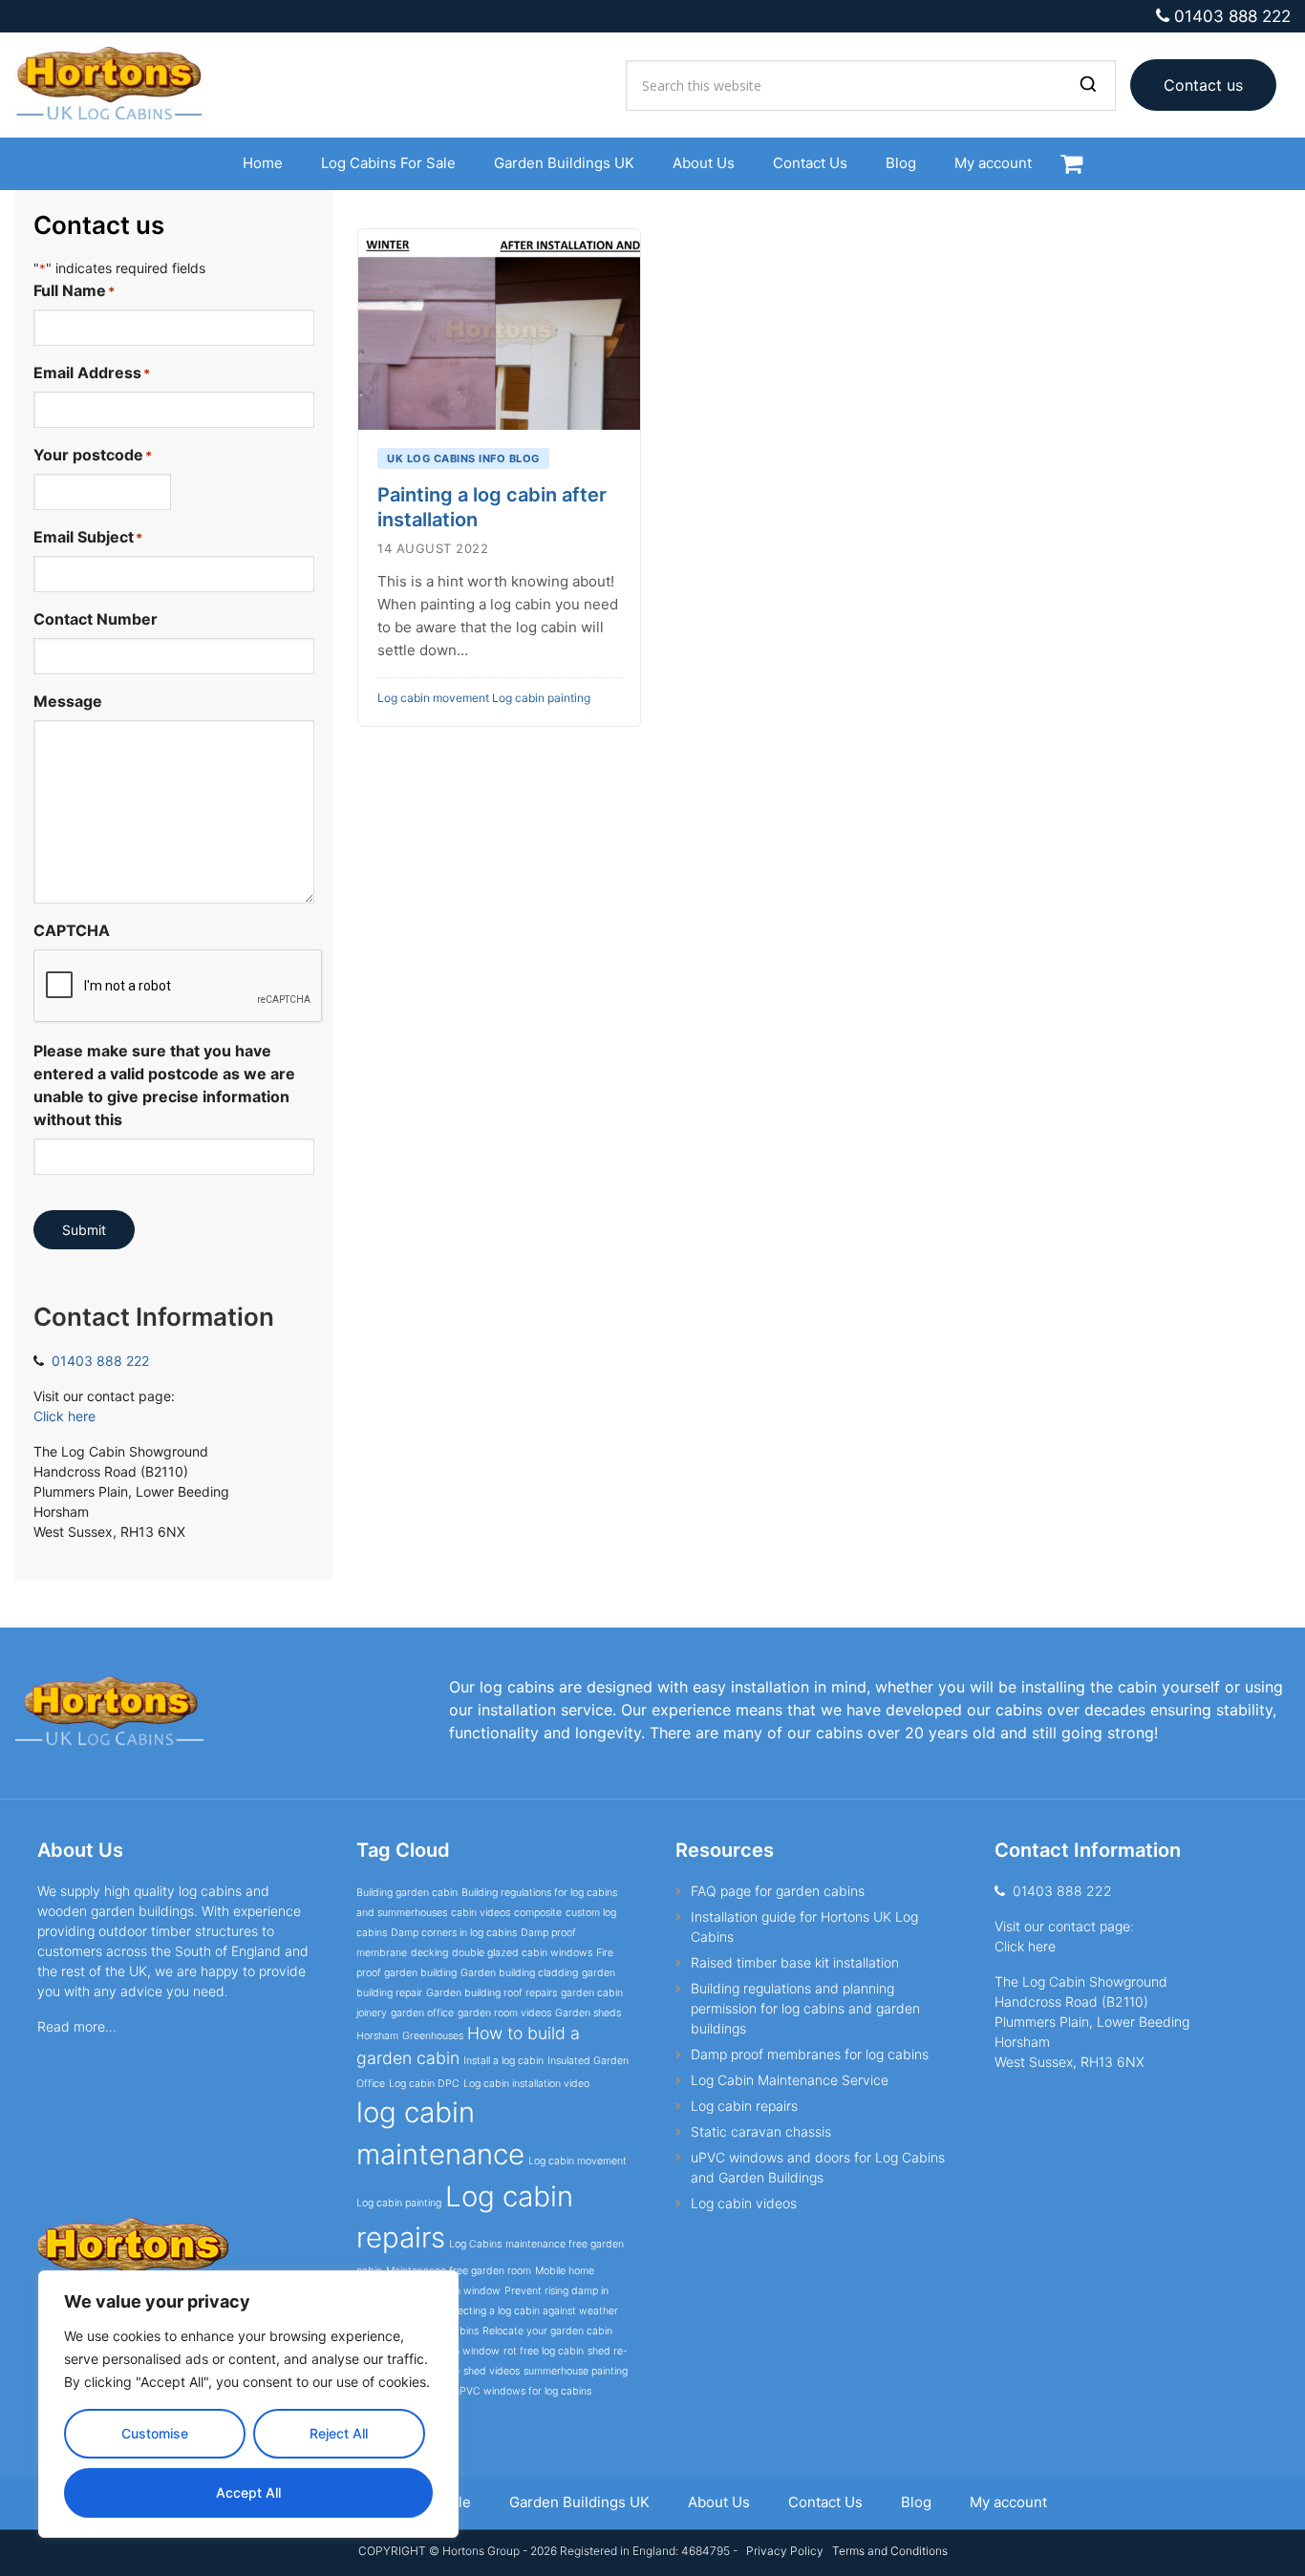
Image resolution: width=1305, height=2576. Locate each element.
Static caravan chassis (761, 2131)
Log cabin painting (541, 698)
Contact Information (154, 1317)
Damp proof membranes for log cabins (810, 2054)
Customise (155, 2433)
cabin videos (481, 1913)
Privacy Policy (783, 2551)
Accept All (248, 2492)
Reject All (339, 2433)
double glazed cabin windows (522, 1953)
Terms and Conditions (890, 2551)
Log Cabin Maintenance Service (790, 2080)
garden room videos (504, 2013)
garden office (422, 2013)
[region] (248, 2404)
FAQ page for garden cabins (778, 1891)
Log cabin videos (744, 2203)
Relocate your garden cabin (547, 2331)
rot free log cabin (544, 2351)
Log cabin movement (433, 698)
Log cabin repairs (744, 2106)
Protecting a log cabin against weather (528, 2311)
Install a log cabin (503, 2061)
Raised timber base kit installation (795, 1962)
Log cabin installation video (526, 2084)
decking (429, 1953)
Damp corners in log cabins (454, 1933)
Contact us (1203, 85)
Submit (84, 1230)
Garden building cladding (519, 1973)
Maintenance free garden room (459, 2271)
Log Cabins (475, 2244)
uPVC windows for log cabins (523, 2391)
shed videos (492, 2371)
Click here (64, 1416)
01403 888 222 (1232, 16)
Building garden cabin (407, 1893)
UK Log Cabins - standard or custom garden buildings (119, 85)
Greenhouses (433, 2036)
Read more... (77, 2026)
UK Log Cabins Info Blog (463, 458)
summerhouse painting (576, 2371)
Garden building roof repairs (492, 1993)
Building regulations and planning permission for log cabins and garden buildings (805, 2008)
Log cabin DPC (424, 2084)
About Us (80, 1850)
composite (538, 1913)
